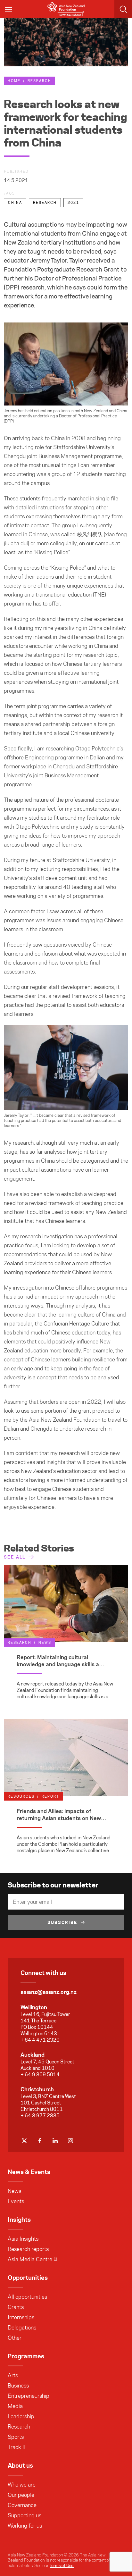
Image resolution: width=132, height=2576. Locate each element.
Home (14, 81)
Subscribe (62, 1922)
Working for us (25, 2526)
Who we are (22, 2485)
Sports (16, 2437)
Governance (22, 2505)
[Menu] (9, 9)
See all (15, 1557)
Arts (13, 2375)
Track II (17, 2447)
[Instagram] (70, 2141)
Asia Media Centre (30, 2259)
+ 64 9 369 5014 (40, 2074)
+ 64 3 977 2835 (40, 2116)
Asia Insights (23, 2239)
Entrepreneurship (29, 2396)
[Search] (123, 9)
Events (16, 2201)
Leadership (21, 2416)
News (14, 2191)
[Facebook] (40, 2141)
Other (15, 2338)
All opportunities (27, 2297)
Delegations (22, 2328)
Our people (21, 2495)
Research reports (28, 2249)
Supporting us (25, 2515)
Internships (21, 2317)
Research (39, 81)
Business (18, 2386)
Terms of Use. (62, 2565)
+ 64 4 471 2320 (40, 2040)
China (15, 203)
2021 (73, 203)
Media (15, 2406)
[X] (24, 2141)
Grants (16, 2307)
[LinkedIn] (55, 2141)
